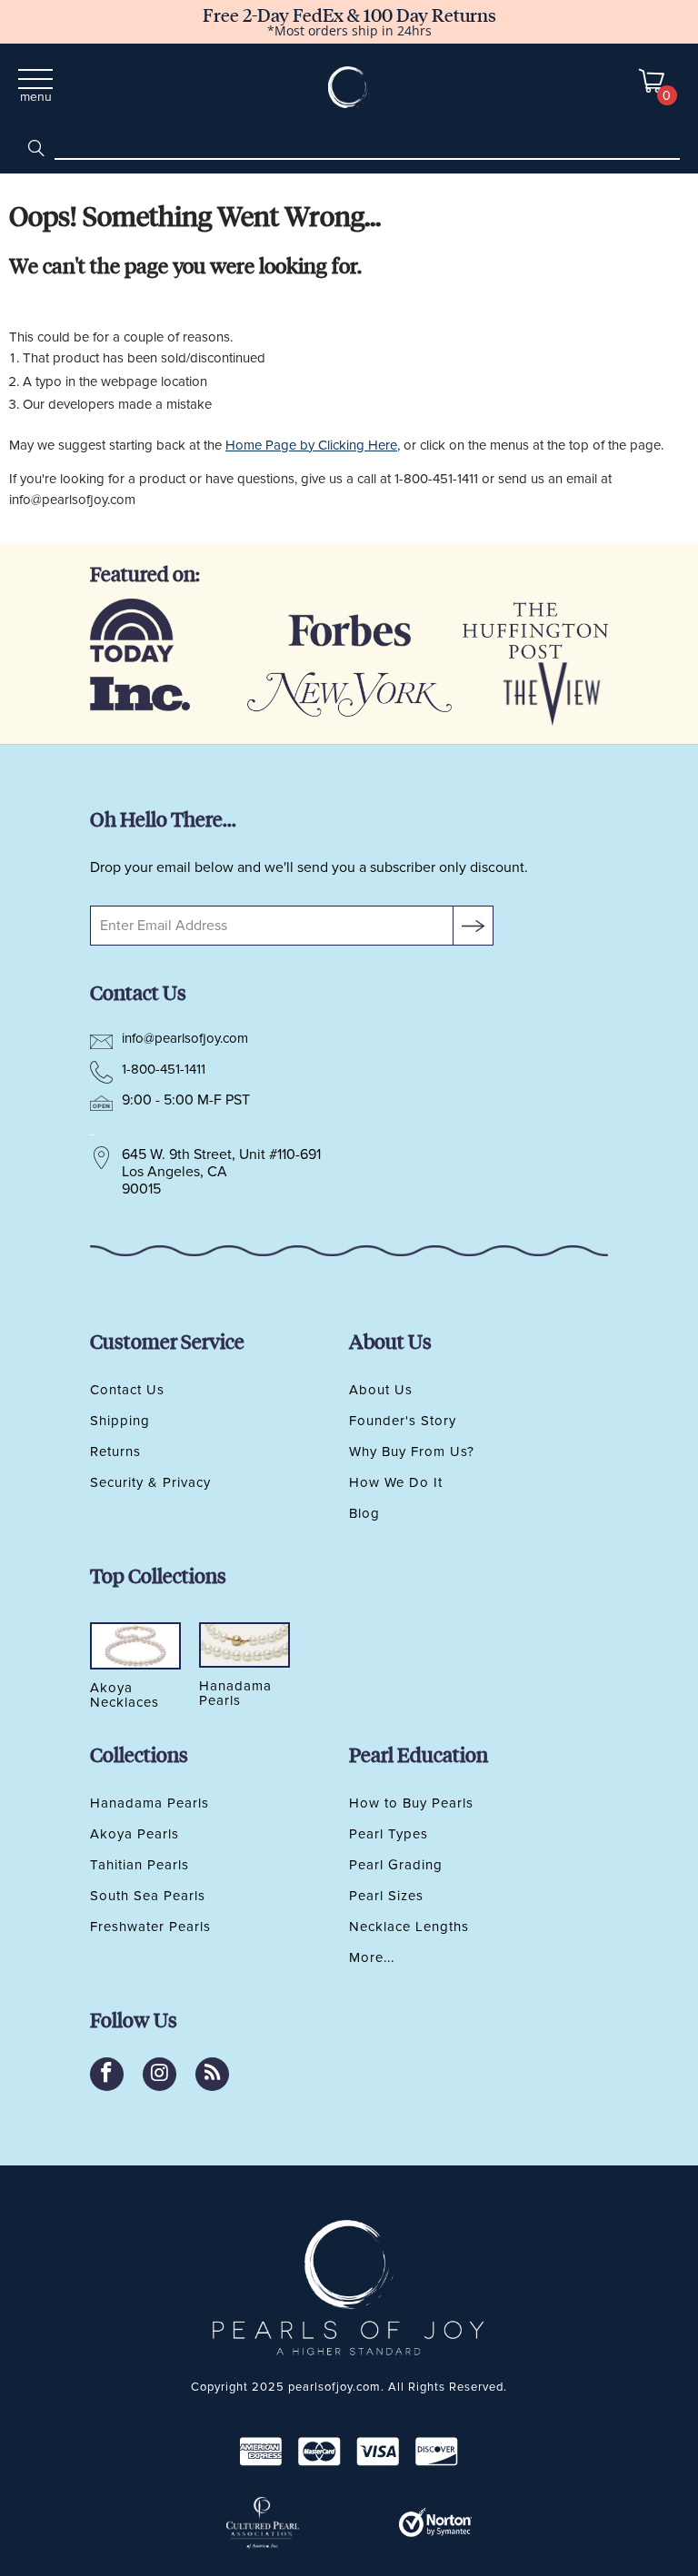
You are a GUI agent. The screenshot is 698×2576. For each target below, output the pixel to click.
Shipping (120, 1421)
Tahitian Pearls (140, 1865)
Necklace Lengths (409, 1927)
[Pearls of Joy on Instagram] (160, 2074)
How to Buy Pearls (411, 1803)
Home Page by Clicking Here (311, 445)
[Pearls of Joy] (349, 87)
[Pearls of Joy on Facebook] (107, 2074)
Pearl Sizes (386, 1896)
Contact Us (127, 1390)
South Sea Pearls (148, 1896)
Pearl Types (389, 1834)
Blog (364, 1513)
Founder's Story (403, 1421)
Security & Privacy (150, 1482)
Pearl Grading (396, 1865)
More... (372, 1957)
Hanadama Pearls (150, 1803)
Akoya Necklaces (125, 1696)
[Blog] (212, 2074)
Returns (115, 1451)
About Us (381, 1390)
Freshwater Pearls (150, 1927)
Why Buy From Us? (412, 1451)
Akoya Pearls (135, 1834)
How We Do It (396, 1482)
